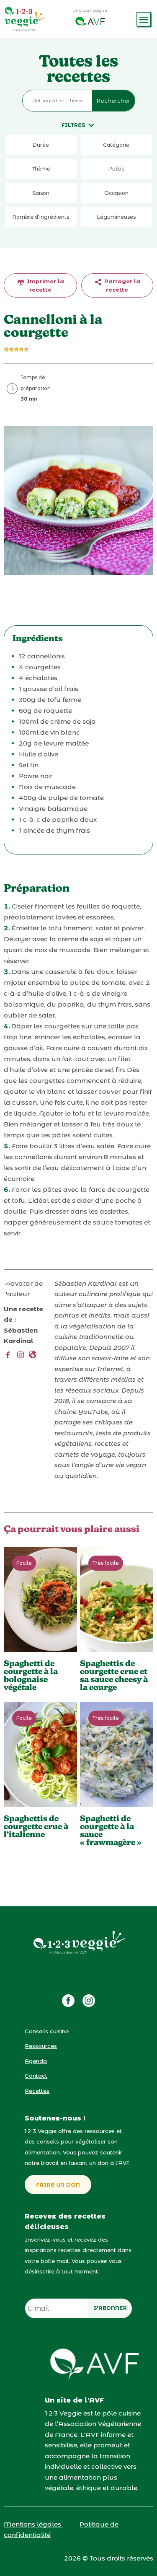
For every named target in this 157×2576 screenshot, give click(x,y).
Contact (36, 2076)
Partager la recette (121, 285)
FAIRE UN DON (58, 2185)
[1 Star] (6, 350)
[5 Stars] (26, 350)
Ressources (41, 2046)
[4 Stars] (21, 350)
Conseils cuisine (47, 2031)
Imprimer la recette (45, 285)
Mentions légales (33, 2524)
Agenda (36, 2061)
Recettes (37, 2091)
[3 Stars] (16, 350)
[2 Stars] (11, 350)
